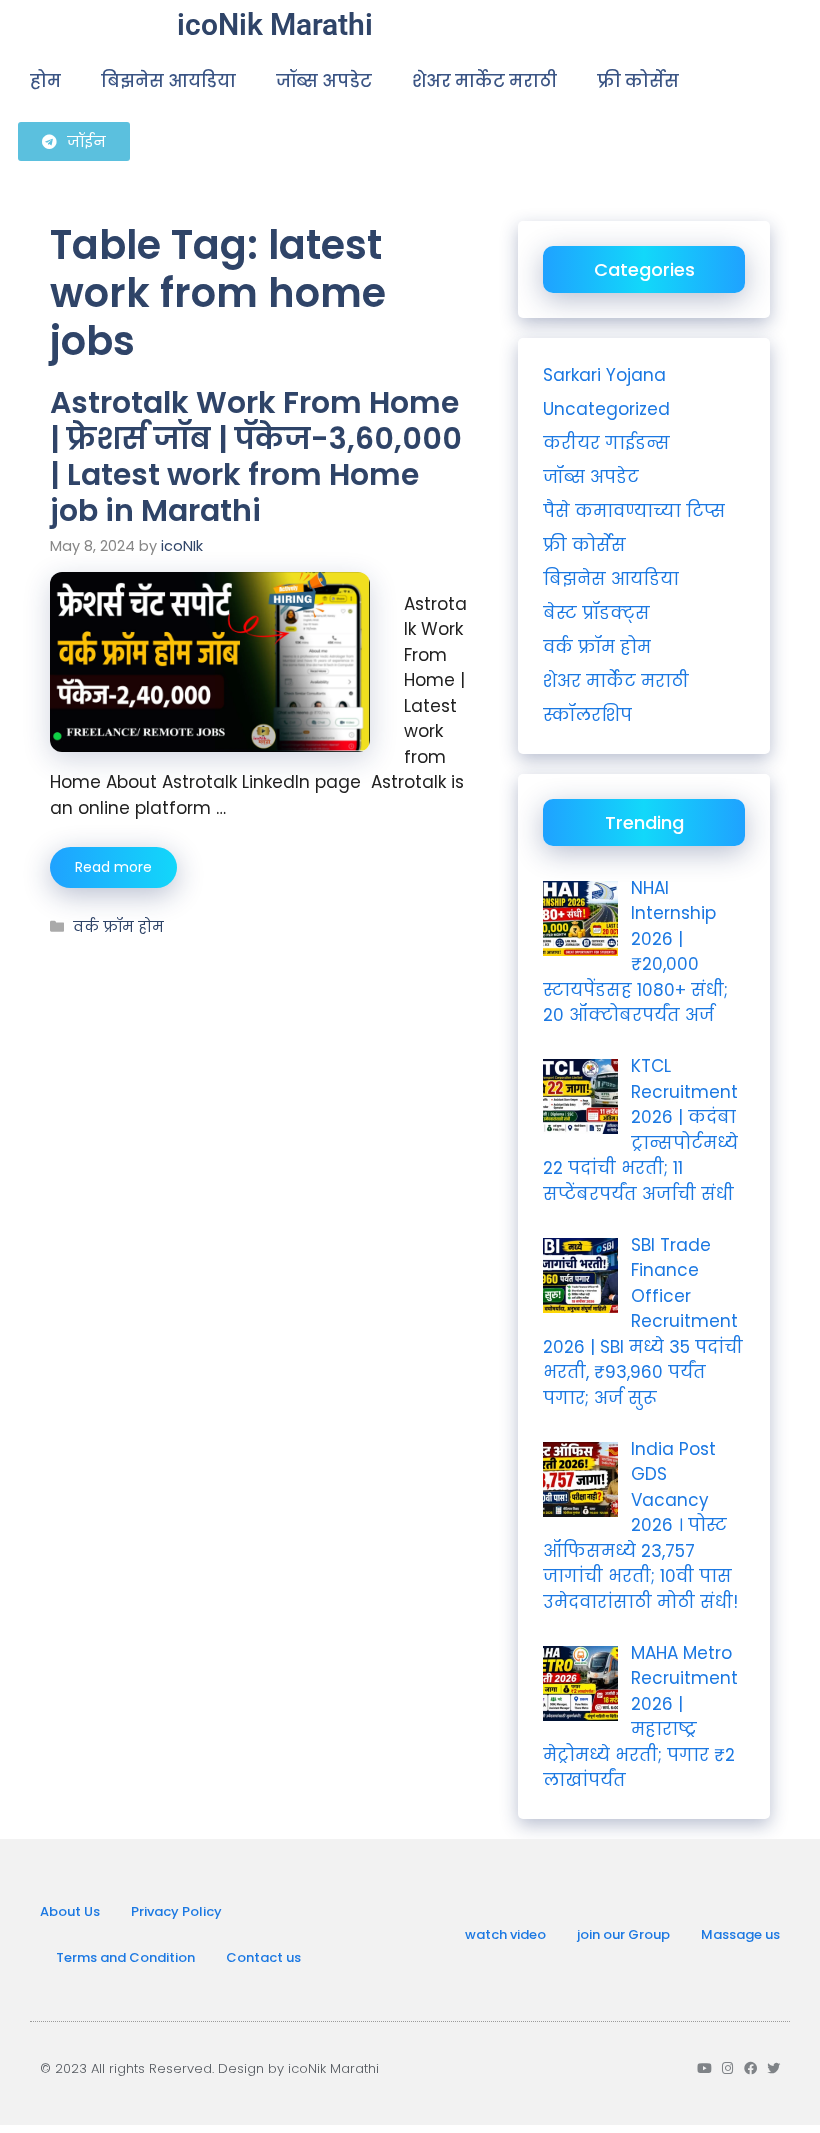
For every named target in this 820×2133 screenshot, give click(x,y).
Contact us (263, 1957)
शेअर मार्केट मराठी (484, 81)
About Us (70, 1911)
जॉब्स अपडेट (324, 81)
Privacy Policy (176, 1911)
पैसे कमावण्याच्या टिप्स (634, 511)
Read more (113, 867)
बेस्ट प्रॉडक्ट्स (596, 613)
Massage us (740, 1934)
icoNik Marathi (275, 24)
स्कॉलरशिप (587, 715)
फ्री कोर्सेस (638, 81)
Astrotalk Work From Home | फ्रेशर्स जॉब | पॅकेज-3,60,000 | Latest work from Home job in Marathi (256, 456)
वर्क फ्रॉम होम (118, 927)
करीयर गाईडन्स (606, 443)
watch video (505, 1934)
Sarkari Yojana (604, 375)
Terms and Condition (125, 1957)
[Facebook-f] (750, 2068)
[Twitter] (773, 2068)
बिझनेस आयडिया (168, 81)
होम (45, 81)
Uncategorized (606, 409)
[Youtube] (704, 2068)
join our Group (623, 1934)
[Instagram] (727, 2068)
